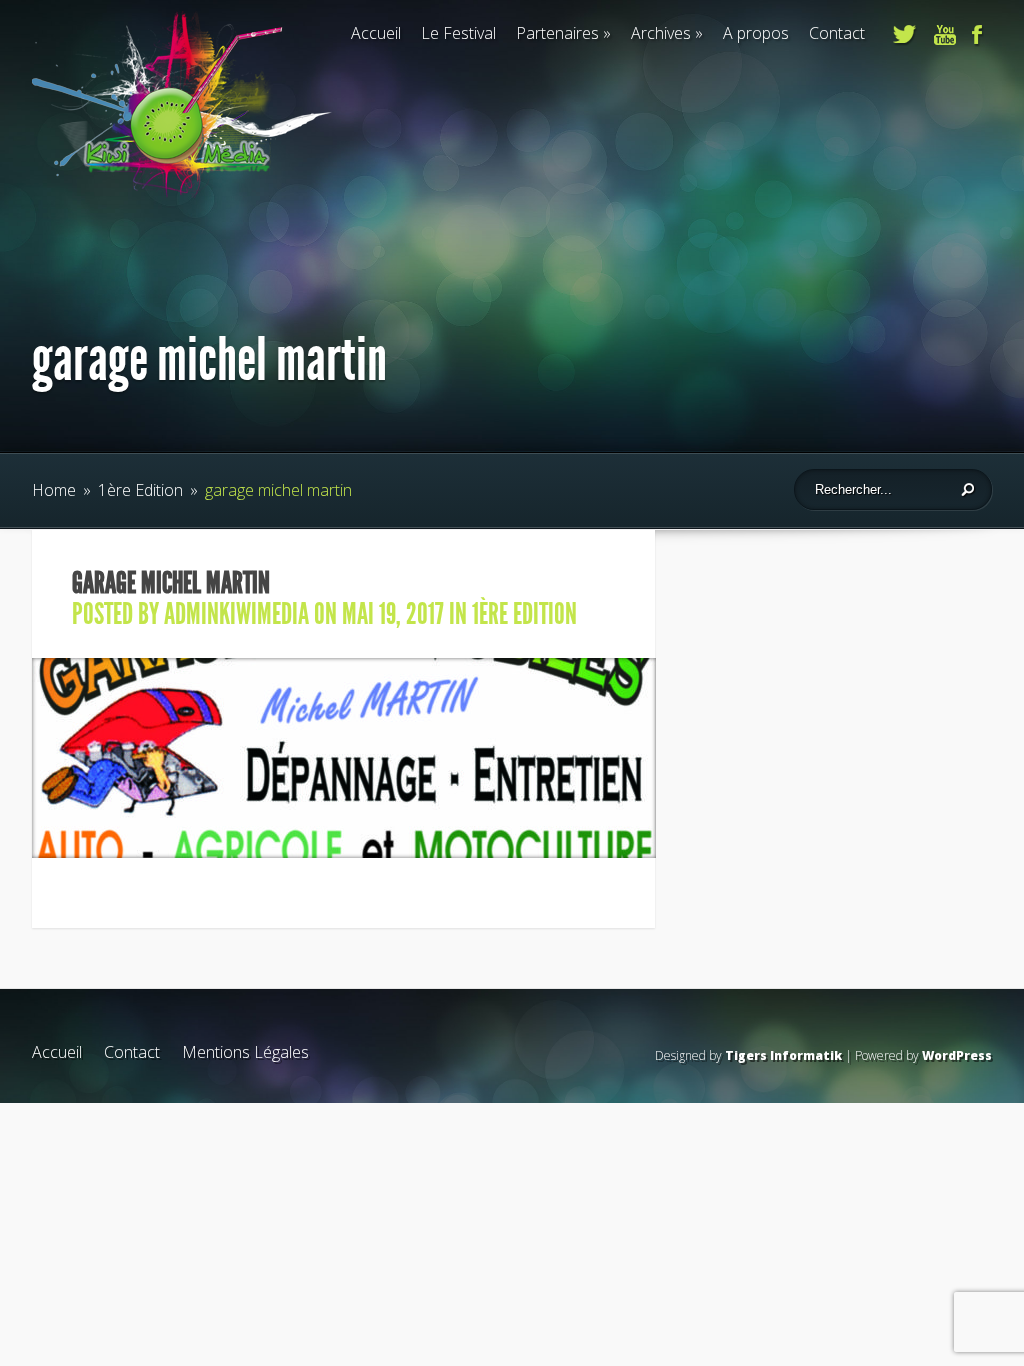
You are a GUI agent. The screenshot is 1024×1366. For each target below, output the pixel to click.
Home (54, 490)
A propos (756, 33)
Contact (837, 33)
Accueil (376, 33)
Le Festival (458, 33)
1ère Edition (140, 490)
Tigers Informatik (783, 1055)
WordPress (957, 1055)
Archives (661, 33)
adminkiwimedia (236, 614)
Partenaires (557, 33)
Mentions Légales (245, 1052)
